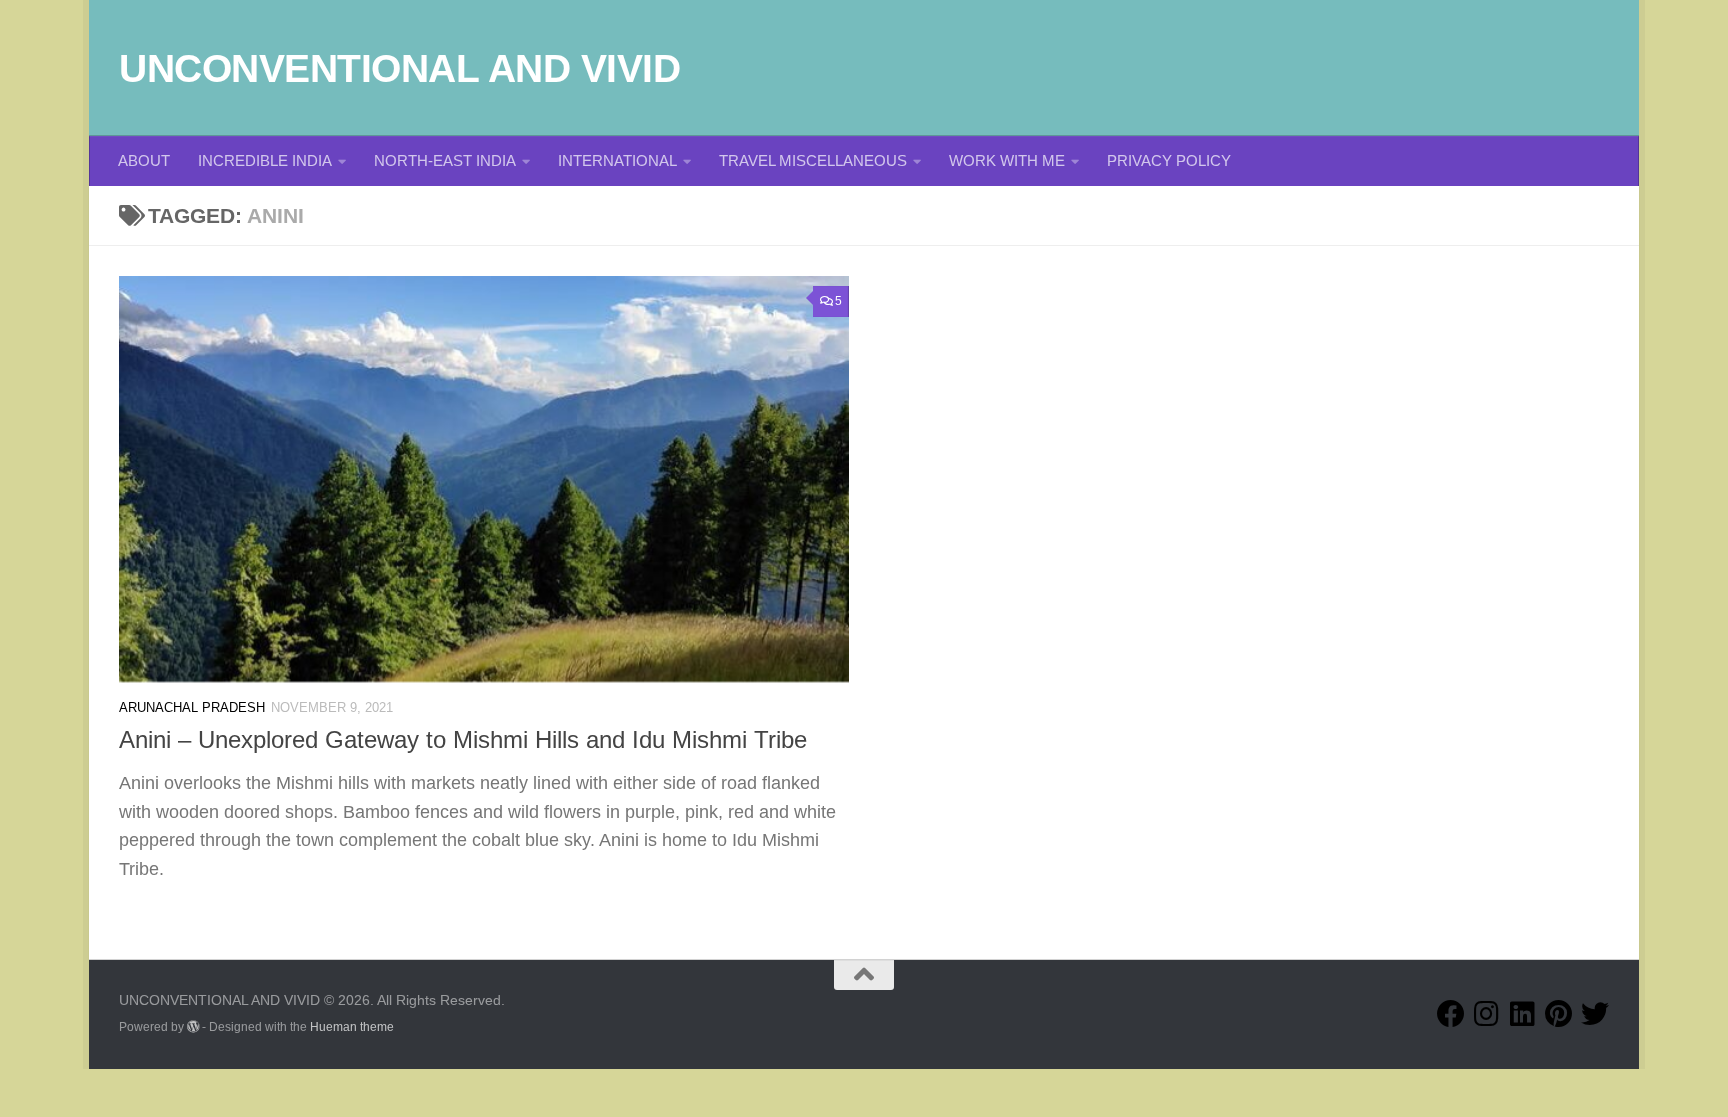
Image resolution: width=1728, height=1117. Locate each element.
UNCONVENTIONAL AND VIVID (399, 68)
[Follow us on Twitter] (1595, 1014)
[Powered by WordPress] (193, 1027)
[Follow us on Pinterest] (1559, 1014)
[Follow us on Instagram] (1487, 1014)
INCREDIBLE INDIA (265, 160)
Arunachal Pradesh (192, 707)
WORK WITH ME (1007, 160)
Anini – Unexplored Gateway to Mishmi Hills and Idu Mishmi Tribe (463, 740)
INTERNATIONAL (617, 160)
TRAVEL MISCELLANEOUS (813, 160)
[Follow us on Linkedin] (1523, 1014)
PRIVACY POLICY (1169, 160)
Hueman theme (352, 1027)
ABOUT (144, 160)
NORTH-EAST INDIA (445, 160)
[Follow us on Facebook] (1451, 1014)
